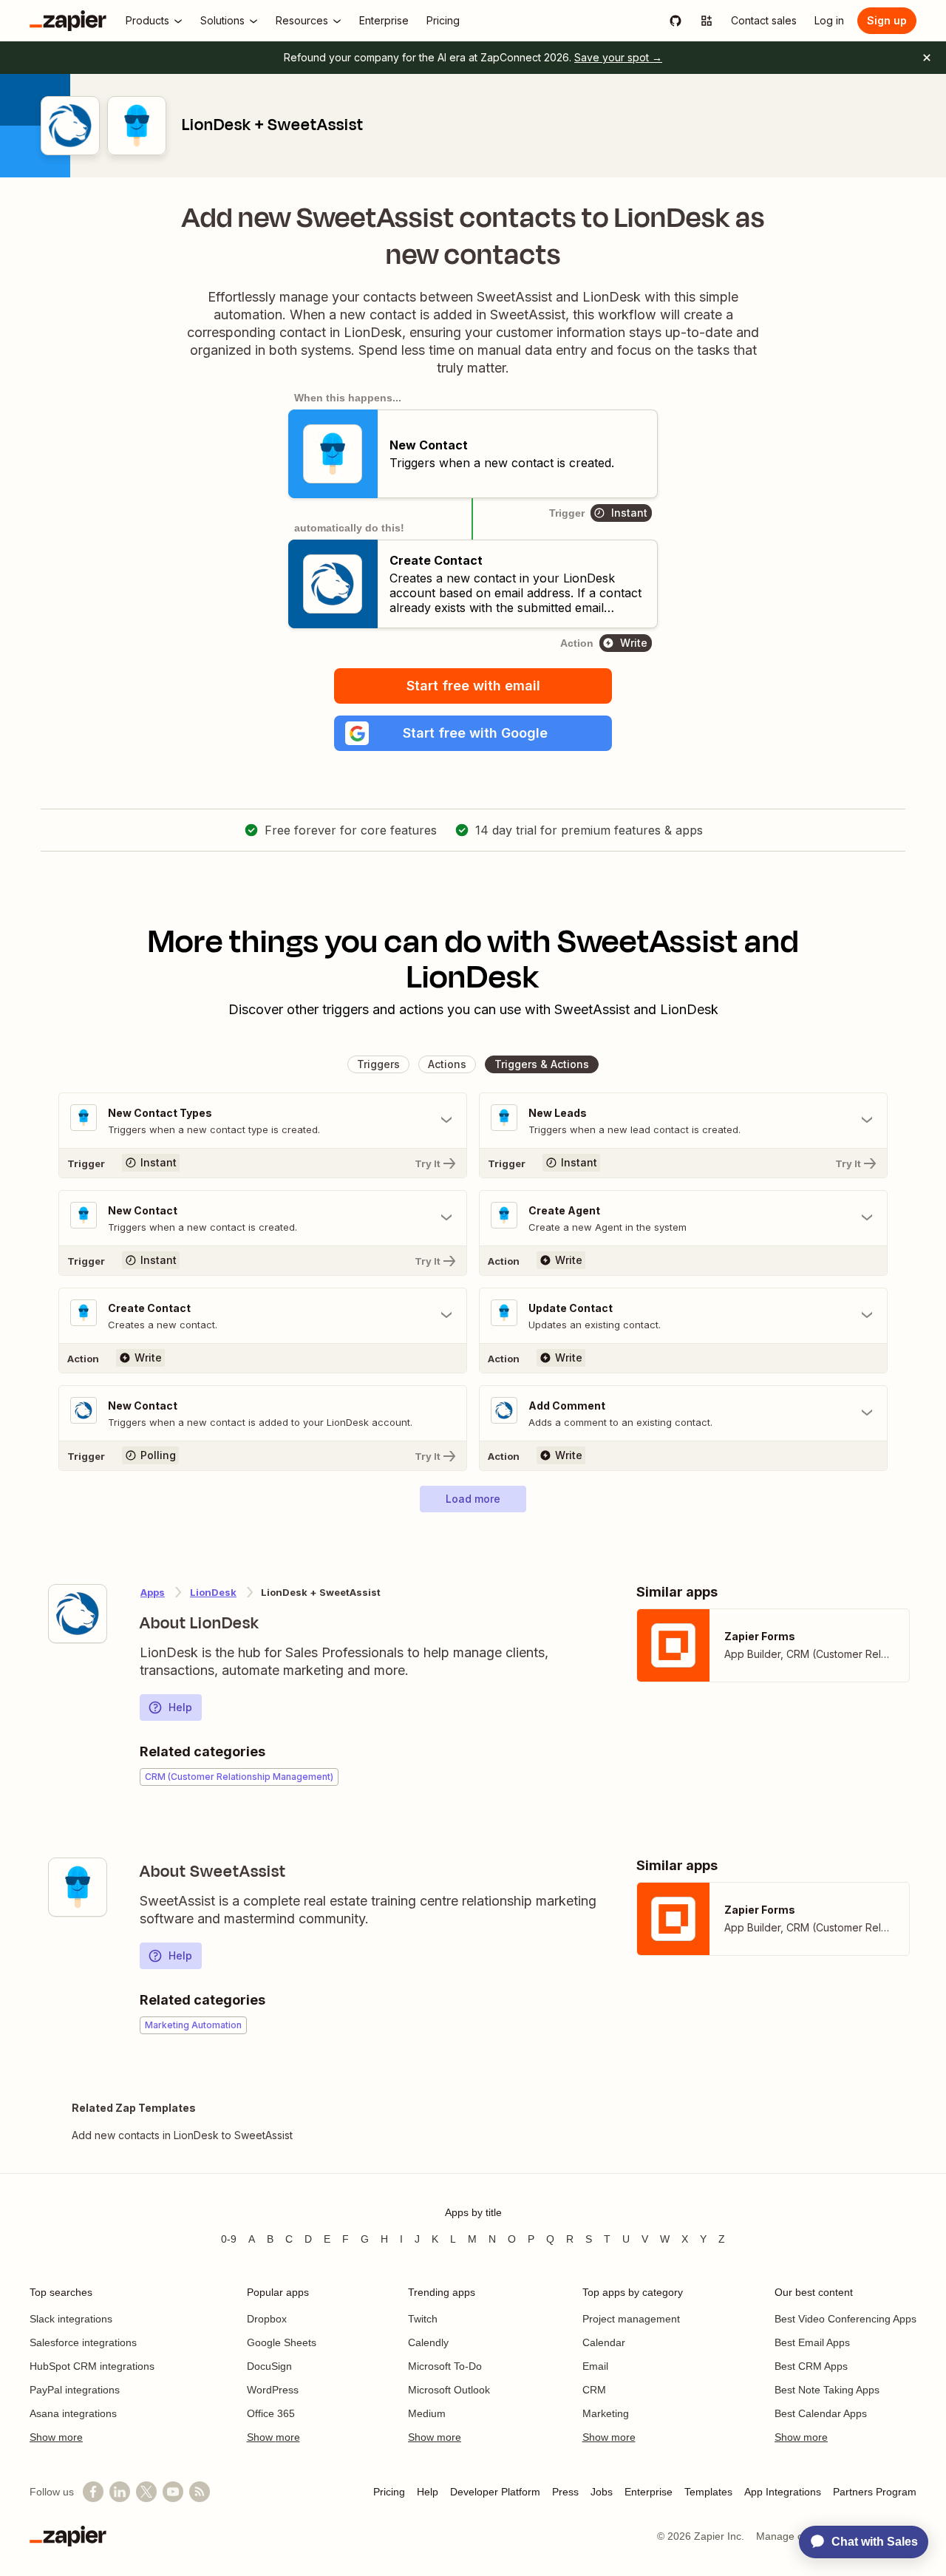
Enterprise (649, 2492)
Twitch (423, 2319)
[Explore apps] (707, 21)
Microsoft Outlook (449, 2390)
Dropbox (267, 2319)
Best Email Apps (812, 2342)
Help (180, 1707)
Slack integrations (71, 2319)
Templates (708, 2492)
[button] (473, 733)
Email (595, 2366)
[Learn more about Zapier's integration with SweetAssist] (78, 1887)
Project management (631, 2319)
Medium (427, 2413)
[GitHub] (676, 21)
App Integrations (783, 2492)
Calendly (428, 2342)
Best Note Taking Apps (827, 2390)
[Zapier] (68, 21)
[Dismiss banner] (927, 58)
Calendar (604, 2342)
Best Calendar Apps (821, 2413)
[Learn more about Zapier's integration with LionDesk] (78, 1614)
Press (565, 2492)
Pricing (389, 2492)
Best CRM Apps (811, 2366)
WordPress (273, 2390)
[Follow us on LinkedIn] (120, 2492)
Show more (56, 2437)
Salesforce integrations (83, 2342)
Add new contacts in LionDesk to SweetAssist (182, 2135)
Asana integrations (73, 2413)
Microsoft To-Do (445, 2366)
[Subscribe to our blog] (200, 2492)
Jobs (602, 2492)
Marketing (606, 2413)
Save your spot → (618, 57)
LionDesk (213, 1592)
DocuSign (269, 2366)
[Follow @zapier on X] (146, 2492)
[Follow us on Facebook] (93, 2492)
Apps (153, 1592)
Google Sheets (282, 2342)
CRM (594, 2390)
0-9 (229, 2239)
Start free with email (473, 686)
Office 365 (271, 2413)
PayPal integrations (75, 2390)
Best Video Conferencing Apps (845, 2319)
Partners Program (875, 2492)
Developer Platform (495, 2492)
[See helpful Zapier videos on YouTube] (173, 2492)
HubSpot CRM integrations (92, 2366)
